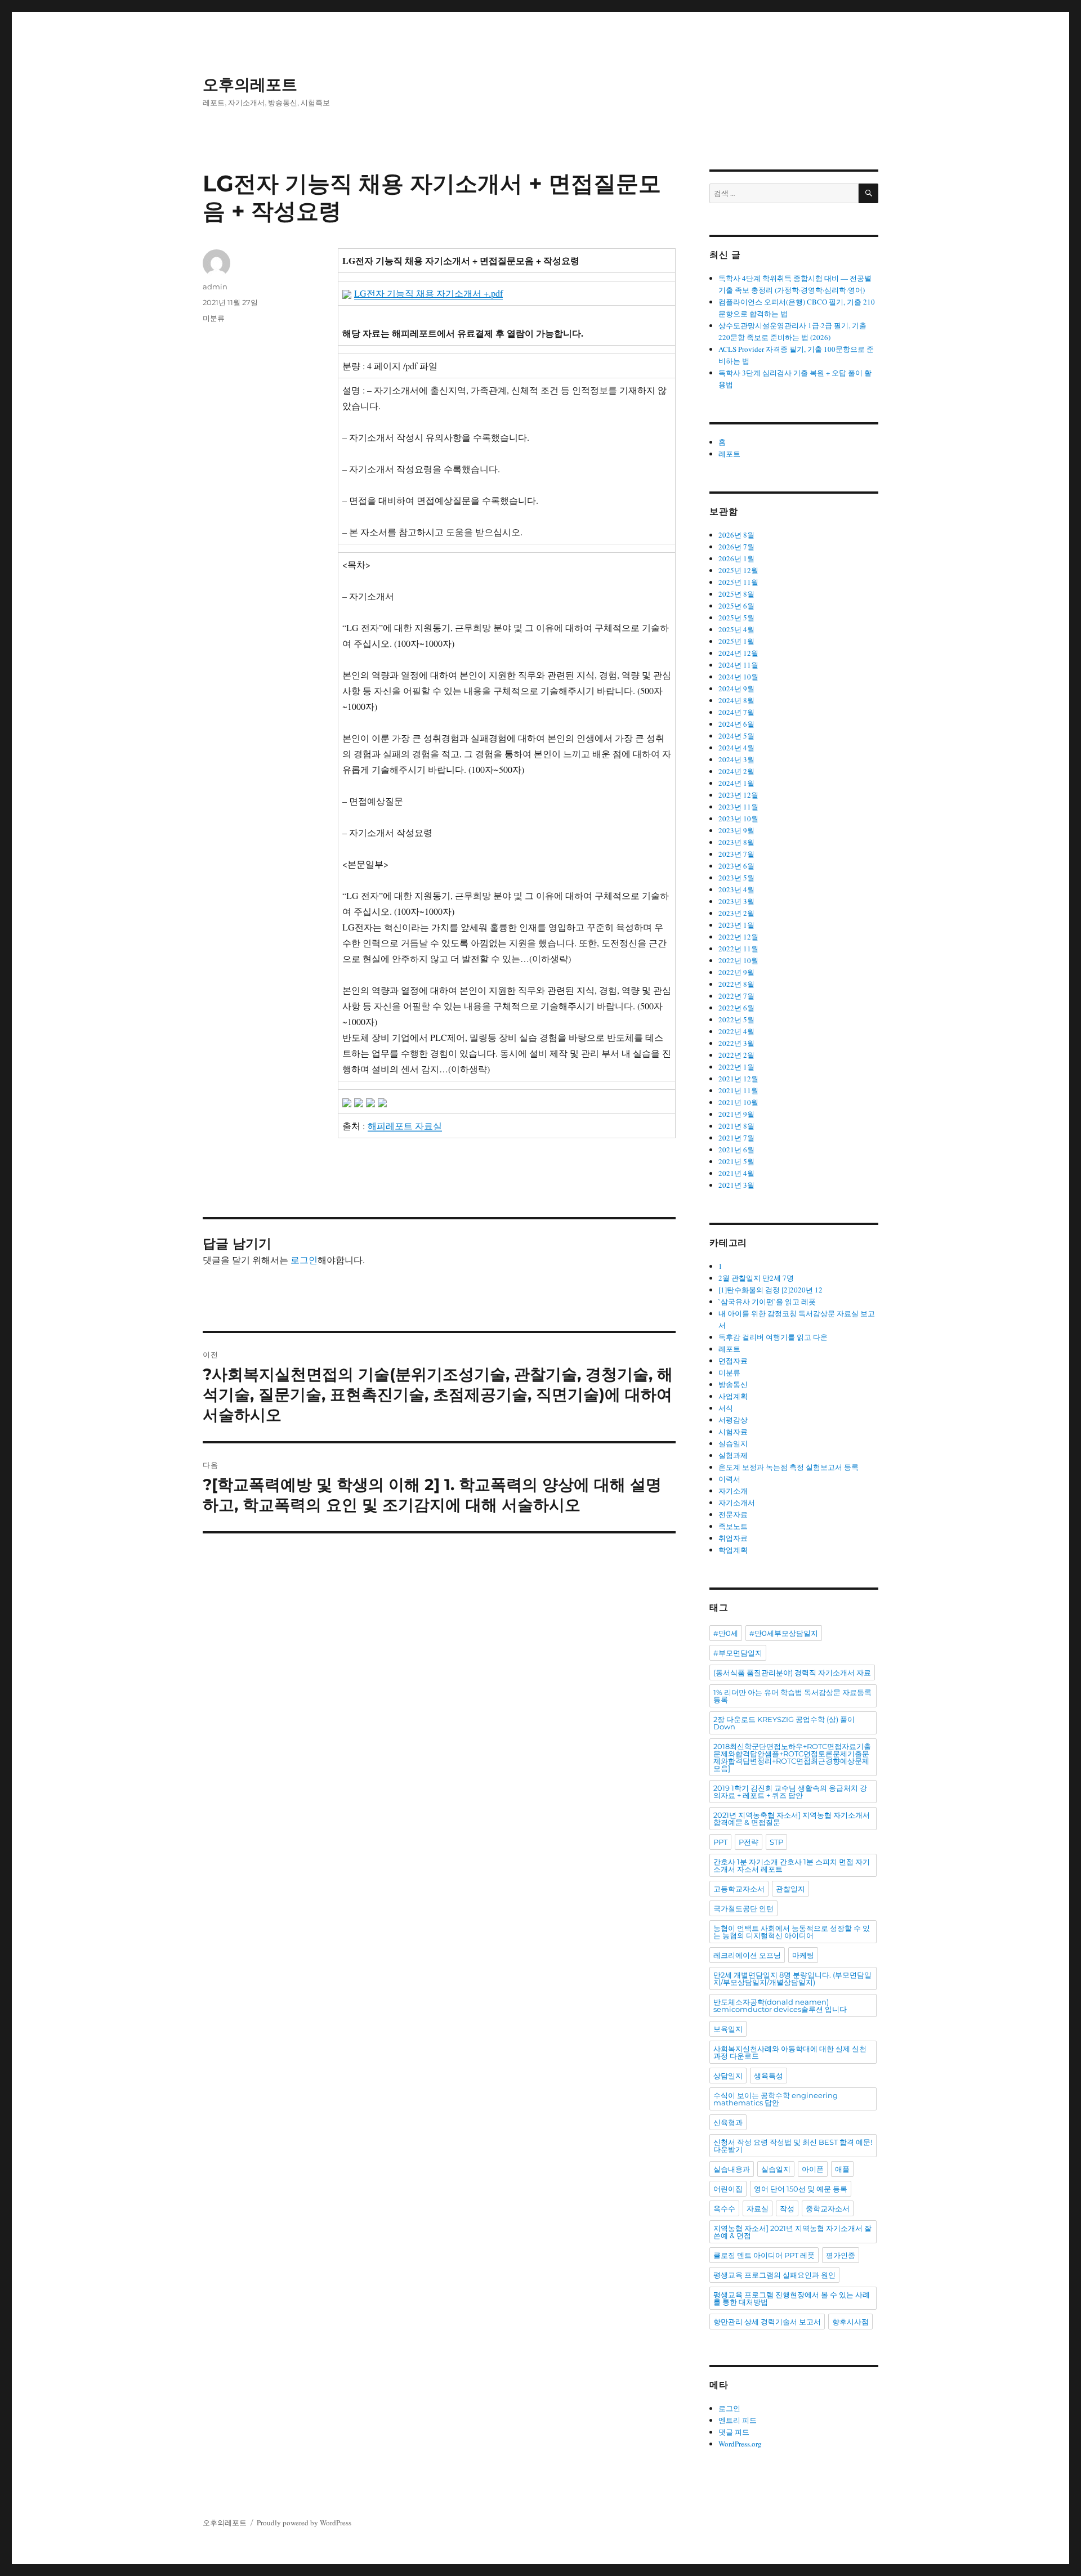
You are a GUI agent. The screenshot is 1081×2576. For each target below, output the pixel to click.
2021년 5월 (736, 1161)
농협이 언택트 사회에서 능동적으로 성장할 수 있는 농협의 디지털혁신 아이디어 (792, 1932)
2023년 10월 (738, 819)
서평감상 (733, 1420)
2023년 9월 (736, 830)
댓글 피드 (734, 2432)
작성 (787, 2208)
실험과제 (733, 1455)
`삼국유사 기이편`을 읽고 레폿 (767, 1302)
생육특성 (769, 2076)
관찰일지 (790, 1889)
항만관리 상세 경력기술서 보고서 (767, 2322)
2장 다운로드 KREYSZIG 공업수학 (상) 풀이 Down (784, 1723)
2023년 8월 (736, 842)
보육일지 (728, 2029)
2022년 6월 (736, 1008)
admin (215, 287)
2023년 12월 (738, 795)
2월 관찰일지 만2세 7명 (756, 1278)
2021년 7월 (736, 1138)
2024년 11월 (738, 665)
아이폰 (813, 2169)
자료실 (758, 2208)
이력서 (729, 1479)
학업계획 (733, 1550)
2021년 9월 (736, 1114)
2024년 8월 (736, 700)
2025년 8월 (736, 594)
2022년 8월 (736, 984)
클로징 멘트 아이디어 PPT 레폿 (764, 2255)
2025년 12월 (738, 570)
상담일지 (728, 2076)
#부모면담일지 (738, 1653)
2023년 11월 (738, 807)
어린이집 (728, 2189)
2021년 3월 (736, 1185)
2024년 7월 (736, 712)
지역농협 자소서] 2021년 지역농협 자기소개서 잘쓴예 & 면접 (792, 2232)
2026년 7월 (736, 547)
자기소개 (733, 1491)
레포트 (729, 454)
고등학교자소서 (739, 1889)
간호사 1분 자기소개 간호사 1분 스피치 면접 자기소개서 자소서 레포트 (792, 1865)
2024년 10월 (738, 677)
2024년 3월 (736, 759)
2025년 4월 (736, 629)
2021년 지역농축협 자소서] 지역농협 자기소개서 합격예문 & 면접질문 (792, 1819)
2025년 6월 (736, 606)
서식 (726, 1408)
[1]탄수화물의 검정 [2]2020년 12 (770, 1290)
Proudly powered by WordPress (304, 2523)
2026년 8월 (736, 535)
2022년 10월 (738, 960)
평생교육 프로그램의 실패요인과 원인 (774, 2275)
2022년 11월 (738, 949)
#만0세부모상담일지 (784, 1633)
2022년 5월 (736, 1019)
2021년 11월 (738, 1090)
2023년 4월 (736, 889)
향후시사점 (850, 2322)
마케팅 (803, 1955)
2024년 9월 (736, 688)
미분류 (214, 318)
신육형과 (728, 2122)
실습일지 (733, 1443)
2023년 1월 (736, 925)
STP (776, 1842)
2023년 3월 (736, 901)
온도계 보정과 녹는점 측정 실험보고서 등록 (789, 1467)
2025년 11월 (738, 582)
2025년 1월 (736, 641)
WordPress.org (740, 2444)
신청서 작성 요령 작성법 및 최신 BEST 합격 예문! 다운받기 (793, 2146)
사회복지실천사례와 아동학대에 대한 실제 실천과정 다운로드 (790, 2052)
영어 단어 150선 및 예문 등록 (801, 2189)
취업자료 (733, 1538)
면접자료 (733, 1361)
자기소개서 (737, 1502)
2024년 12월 (738, 653)
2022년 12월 (738, 937)
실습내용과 (732, 2169)
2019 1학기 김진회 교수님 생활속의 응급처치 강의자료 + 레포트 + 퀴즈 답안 (790, 1792)
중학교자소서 (828, 2208)
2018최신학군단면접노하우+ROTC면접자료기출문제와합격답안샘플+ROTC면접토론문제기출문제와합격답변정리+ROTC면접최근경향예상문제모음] (792, 1757)
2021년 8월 (736, 1126)
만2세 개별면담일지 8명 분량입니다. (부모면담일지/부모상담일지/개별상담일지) (792, 1978)
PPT (720, 1842)
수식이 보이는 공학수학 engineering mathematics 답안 (776, 2099)
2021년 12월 (738, 1079)
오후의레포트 (250, 84)
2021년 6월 (736, 1150)
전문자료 (733, 1514)
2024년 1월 (736, 783)
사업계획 (733, 1396)
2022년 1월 (736, 1067)
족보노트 (733, 1526)
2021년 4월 (736, 1173)
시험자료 (733, 1432)
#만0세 (726, 1633)
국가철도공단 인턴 (743, 1908)
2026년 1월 (736, 558)
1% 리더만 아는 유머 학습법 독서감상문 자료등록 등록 (792, 1696)
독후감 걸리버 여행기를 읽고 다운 (773, 1337)
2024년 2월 (736, 771)
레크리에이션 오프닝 (747, 1955)
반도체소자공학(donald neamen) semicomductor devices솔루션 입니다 (780, 2005)
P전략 (749, 1842)
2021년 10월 (738, 1102)
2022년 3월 (736, 1043)
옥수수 (724, 2208)
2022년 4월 (736, 1031)
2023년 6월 (736, 866)
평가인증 (841, 2255)
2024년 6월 (736, 724)
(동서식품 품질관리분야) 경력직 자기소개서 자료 (792, 1672)
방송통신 (733, 1384)
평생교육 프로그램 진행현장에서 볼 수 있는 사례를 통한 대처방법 (792, 2298)
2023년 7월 (736, 854)
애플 (842, 2169)
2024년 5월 (736, 736)
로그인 (304, 1260)
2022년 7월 (736, 996)
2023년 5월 (736, 878)
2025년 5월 (736, 618)
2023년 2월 (736, 913)
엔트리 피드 (738, 2420)
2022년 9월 (736, 972)
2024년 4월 (736, 748)
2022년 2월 (736, 1055)
